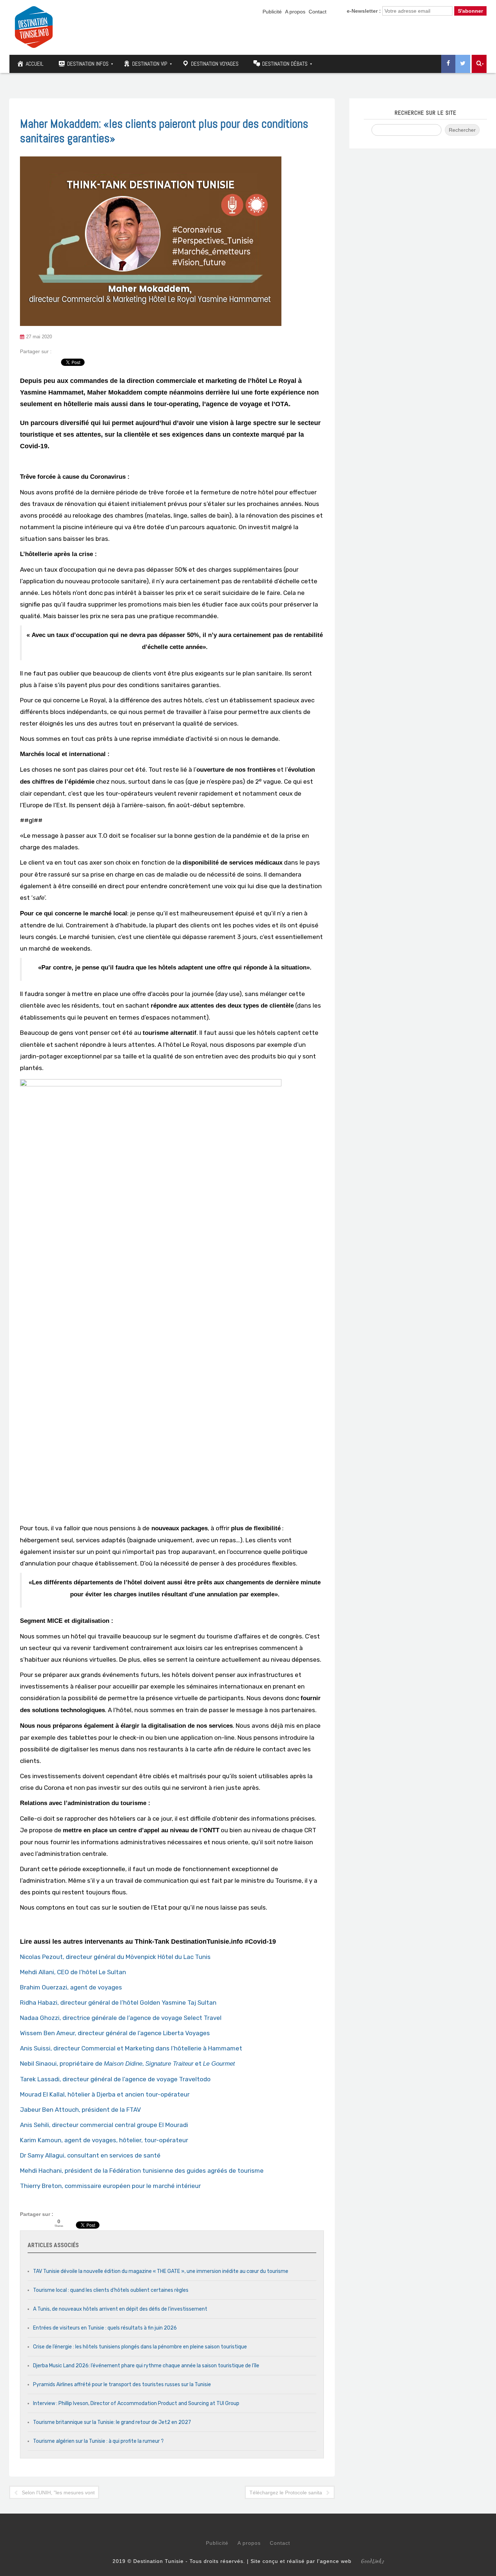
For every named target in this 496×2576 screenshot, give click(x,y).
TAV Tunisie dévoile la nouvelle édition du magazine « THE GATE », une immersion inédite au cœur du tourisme (161, 2271)
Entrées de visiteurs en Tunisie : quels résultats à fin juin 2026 (105, 2328)
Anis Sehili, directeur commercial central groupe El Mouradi (104, 2125)
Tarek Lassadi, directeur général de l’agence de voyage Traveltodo (115, 2079)
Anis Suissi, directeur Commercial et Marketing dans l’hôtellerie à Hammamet (131, 2048)
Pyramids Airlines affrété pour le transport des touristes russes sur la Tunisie (122, 2385)
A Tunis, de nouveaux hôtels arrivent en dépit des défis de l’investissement (120, 2309)
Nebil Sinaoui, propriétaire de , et (127, 2063)
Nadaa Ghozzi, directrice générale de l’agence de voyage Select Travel (121, 2018)
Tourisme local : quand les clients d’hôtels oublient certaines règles (111, 2290)
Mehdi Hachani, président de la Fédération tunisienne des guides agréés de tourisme (142, 2171)
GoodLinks (372, 2561)
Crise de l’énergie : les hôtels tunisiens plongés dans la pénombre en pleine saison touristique (140, 2347)
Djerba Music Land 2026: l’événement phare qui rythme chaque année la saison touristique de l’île (146, 2366)
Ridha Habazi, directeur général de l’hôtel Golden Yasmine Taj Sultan (118, 2003)
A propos (295, 12)
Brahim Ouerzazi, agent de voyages (71, 1987)
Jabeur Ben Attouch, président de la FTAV (80, 2110)
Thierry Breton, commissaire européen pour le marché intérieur (110, 2186)
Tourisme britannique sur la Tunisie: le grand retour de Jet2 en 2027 (112, 2422)
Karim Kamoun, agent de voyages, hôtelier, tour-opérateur (104, 2140)
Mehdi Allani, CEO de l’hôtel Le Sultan (73, 1972)
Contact (318, 12)
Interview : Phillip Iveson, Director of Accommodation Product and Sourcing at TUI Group (136, 2403)
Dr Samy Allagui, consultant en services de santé (90, 2155)
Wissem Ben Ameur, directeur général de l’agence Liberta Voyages (115, 2033)
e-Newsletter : (364, 11)
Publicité (272, 12)
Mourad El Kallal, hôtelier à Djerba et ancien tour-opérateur (105, 2094)
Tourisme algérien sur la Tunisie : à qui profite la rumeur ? (98, 2441)
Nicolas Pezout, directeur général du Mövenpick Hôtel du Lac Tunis (115, 1957)
